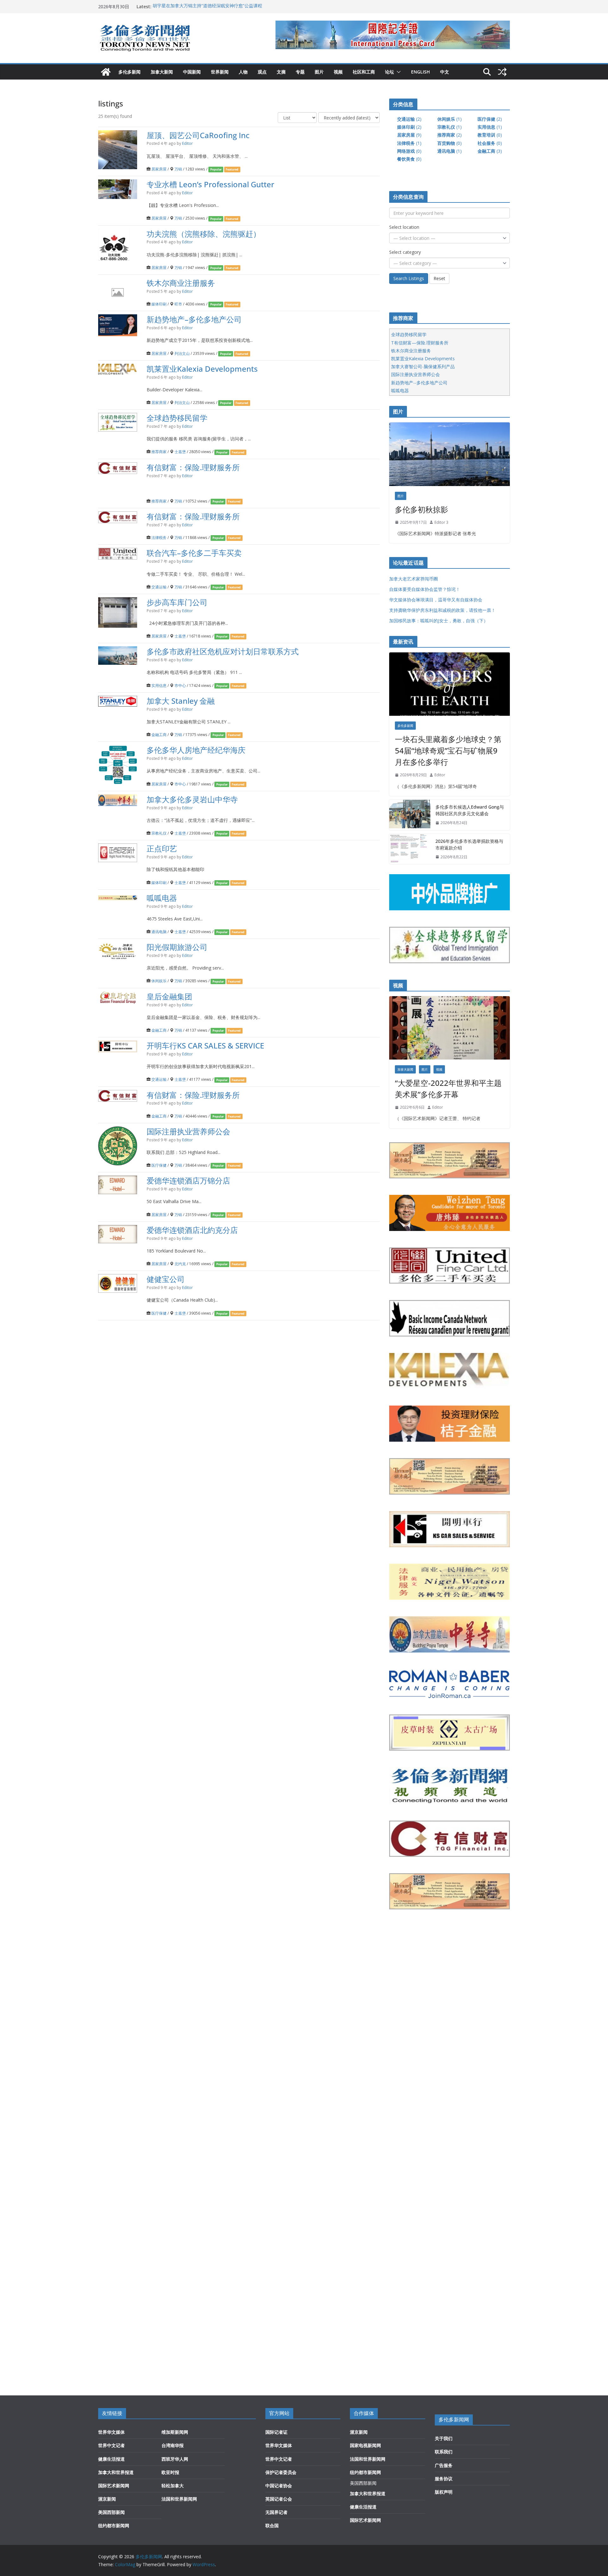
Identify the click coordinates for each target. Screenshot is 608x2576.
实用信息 (159, 685)
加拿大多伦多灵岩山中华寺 (192, 799)
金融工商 (159, 734)
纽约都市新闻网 (114, 2525)
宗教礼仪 (159, 833)
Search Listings (409, 278)
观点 (262, 72)
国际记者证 (276, 2432)
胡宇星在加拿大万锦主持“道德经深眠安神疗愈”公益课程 (207, 6)
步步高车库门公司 (177, 602)
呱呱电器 (162, 897)
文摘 (281, 72)
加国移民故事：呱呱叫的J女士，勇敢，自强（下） (439, 621)
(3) (490, 151)
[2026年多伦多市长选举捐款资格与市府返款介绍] (410, 849)
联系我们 (444, 2452)
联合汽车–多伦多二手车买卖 (194, 553)
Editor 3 (441, 522)
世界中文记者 (111, 2445)
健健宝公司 (166, 1279)
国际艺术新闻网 (114, 2486)
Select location (404, 227)
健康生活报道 (111, 2459)
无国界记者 (276, 2512)
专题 (300, 72)
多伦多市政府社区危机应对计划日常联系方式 (223, 651)
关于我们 (444, 2438)
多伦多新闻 (130, 72)
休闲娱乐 (159, 981)
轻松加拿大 (173, 2486)
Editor (187, 143)
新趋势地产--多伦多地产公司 (419, 383)
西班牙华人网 (175, 2459)
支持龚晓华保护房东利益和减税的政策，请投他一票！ (442, 610)
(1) (450, 119)
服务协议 (444, 2479)
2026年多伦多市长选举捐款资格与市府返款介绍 (469, 844)
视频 (338, 72)
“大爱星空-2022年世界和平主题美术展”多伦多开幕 (448, 1089)
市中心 (180, 685)
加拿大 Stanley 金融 (181, 700)
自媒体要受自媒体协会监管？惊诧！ (425, 589)
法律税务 (159, 537)
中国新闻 (192, 72)
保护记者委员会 (281, 2472)
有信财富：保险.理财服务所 (193, 467)
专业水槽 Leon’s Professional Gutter (210, 184)
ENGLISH (421, 72)
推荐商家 (159, 452)
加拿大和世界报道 (116, 2472)
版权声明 (444, 2492)
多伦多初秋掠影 (421, 509)
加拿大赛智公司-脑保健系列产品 (423, 366)
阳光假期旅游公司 (177, 947)
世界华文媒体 (111, 2432)
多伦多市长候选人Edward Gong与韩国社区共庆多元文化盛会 (470, 810)
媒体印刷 (159, 304)
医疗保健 (159, 1165)
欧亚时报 (170, 2472)
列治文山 (182, 353)
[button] (397, 72)
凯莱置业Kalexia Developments (202, 368)
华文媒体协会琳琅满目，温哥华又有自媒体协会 (436, 600)
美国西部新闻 (111, 2512)
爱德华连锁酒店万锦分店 (188, 1180)
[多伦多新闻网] (106, 72)
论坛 (389, 72)
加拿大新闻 (162, 72)
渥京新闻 (107, 2499)
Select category (405, 252)
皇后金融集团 (169, 996)
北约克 (180, 1264)
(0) (490, 135)
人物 (243, 72)
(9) (409, 135)
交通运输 (159, 587)
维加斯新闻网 (175, 2432)
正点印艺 (162, 848)
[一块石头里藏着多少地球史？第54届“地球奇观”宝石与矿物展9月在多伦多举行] (450, 684)
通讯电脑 (159, 932)
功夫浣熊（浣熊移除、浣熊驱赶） (204, 233)
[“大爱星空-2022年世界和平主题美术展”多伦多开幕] (450, 1028)
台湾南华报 (173, 2445)
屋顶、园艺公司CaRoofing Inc (198, 135)
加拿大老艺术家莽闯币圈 (414, 579)
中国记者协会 (279, 2486)
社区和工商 (364, 72)
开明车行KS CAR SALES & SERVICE (205, 1045)
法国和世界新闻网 (179, 2499)
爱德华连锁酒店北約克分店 (192, 1230)
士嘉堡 (180, 452)
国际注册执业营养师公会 (188, 1131)
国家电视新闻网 (365, 2445)
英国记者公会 (279, 2499)
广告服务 (444, 2465)
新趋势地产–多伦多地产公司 (194, 319)
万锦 (178, 169)
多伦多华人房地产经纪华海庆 (196, 750)
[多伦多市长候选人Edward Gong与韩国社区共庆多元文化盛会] (410, 815)
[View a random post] (502, 72)
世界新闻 (220, 72)
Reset (439, 278)
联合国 (272, 2525)
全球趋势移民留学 (177, 418)
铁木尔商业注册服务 (181, 282)
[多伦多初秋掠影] (450, 454)
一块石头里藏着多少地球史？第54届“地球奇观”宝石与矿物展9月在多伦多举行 (448, 750)
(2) (409, 119)
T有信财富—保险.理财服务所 (420, 343)
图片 (319, 72)
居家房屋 (159, 169)
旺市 (178, 304)
